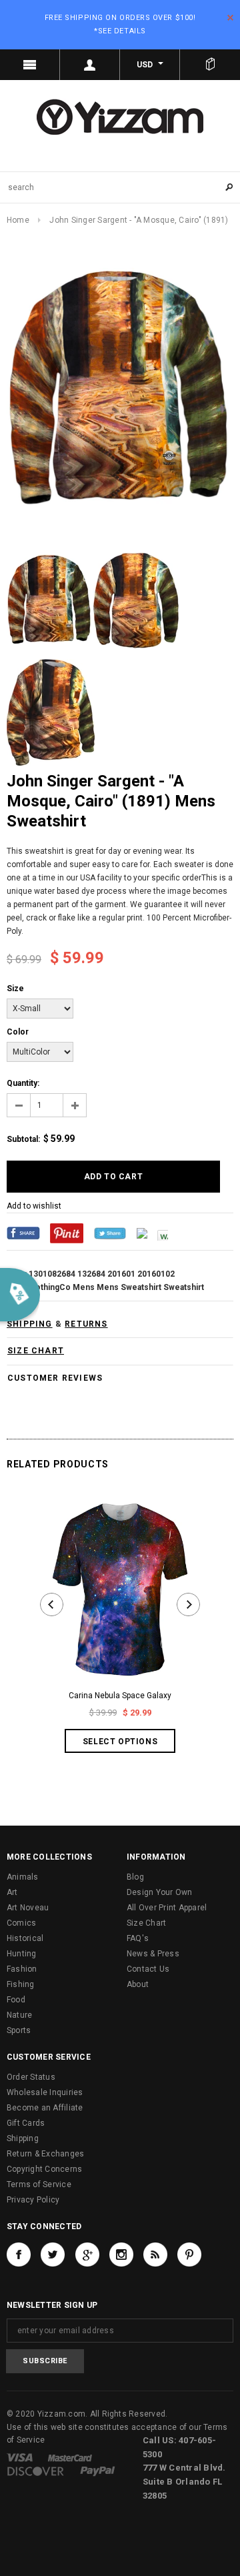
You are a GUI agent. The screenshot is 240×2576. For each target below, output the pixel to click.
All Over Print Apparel (167, 1908)
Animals (23, 1877)
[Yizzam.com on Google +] (87, 2255)
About (138, 1984)
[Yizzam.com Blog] (155, 2255)
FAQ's (138, 1938)
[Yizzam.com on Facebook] (19, 2255)
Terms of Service (39, 2184)
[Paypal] (98, 2471)
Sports (19, 2030)
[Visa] (20, 2457)
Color (18, 1032)
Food (16, 2000)
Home (18, 220)
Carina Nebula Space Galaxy (120, 1696)
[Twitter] (110, 1233)
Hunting (22, 1954)
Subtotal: (23, 1139)
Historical (25, 1938)
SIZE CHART (36, 1351)
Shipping (23, 2138)
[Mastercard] (70, 2457)
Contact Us (148, 1969)
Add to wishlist (34, 1206)
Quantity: (23, 1083)
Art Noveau (28, 1908)
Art (12, 1892)
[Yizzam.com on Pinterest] (189, 2255)
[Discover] (36, 2471)
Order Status (31, 2077)
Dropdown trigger (90, 65)
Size (15, 989)
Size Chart (146, 1923)
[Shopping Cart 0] (210, 65)
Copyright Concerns (44, 2169)
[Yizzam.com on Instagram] (121, 2255)
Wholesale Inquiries (45, 2092)
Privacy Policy (33, 2200)
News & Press (153, 1954)
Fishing (21, 1984)
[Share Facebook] (23, 1233)
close (230, 18)
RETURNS (86, 1324)
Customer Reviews (55, 1378)
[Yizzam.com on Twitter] (53, 2255)
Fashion (22, 1969)
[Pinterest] (67, 1233)
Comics (21, 1923)
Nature (19, 2015)
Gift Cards (26, 2123)
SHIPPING (30, 1324)
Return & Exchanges (45, 2154)
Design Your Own (160, 1892)
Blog (135, 1877)
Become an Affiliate (45, 2108)
